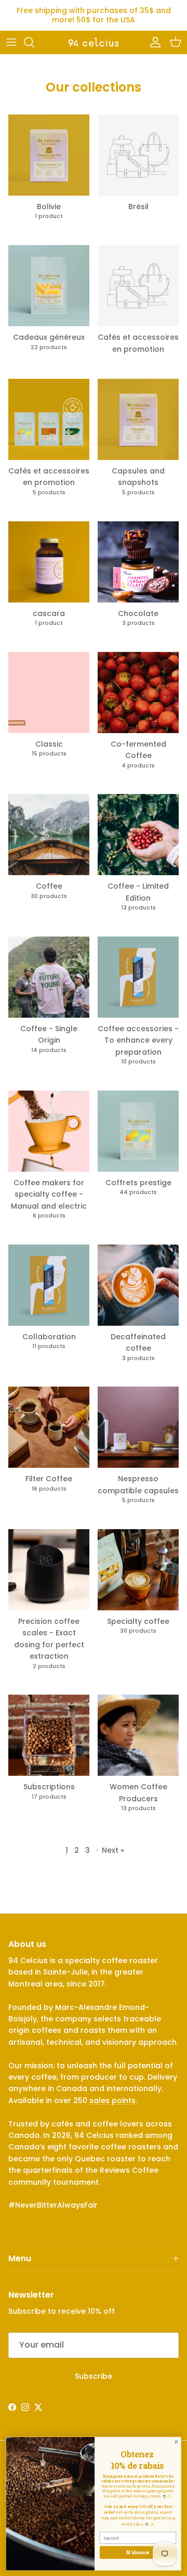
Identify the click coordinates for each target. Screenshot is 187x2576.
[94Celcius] (94, 42)
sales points (112, 2100)
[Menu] (11, 42)
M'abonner (138, 2552)
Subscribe (94, 2376)
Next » (113, 1850)
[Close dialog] (176, 2442)
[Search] (34, 42)
